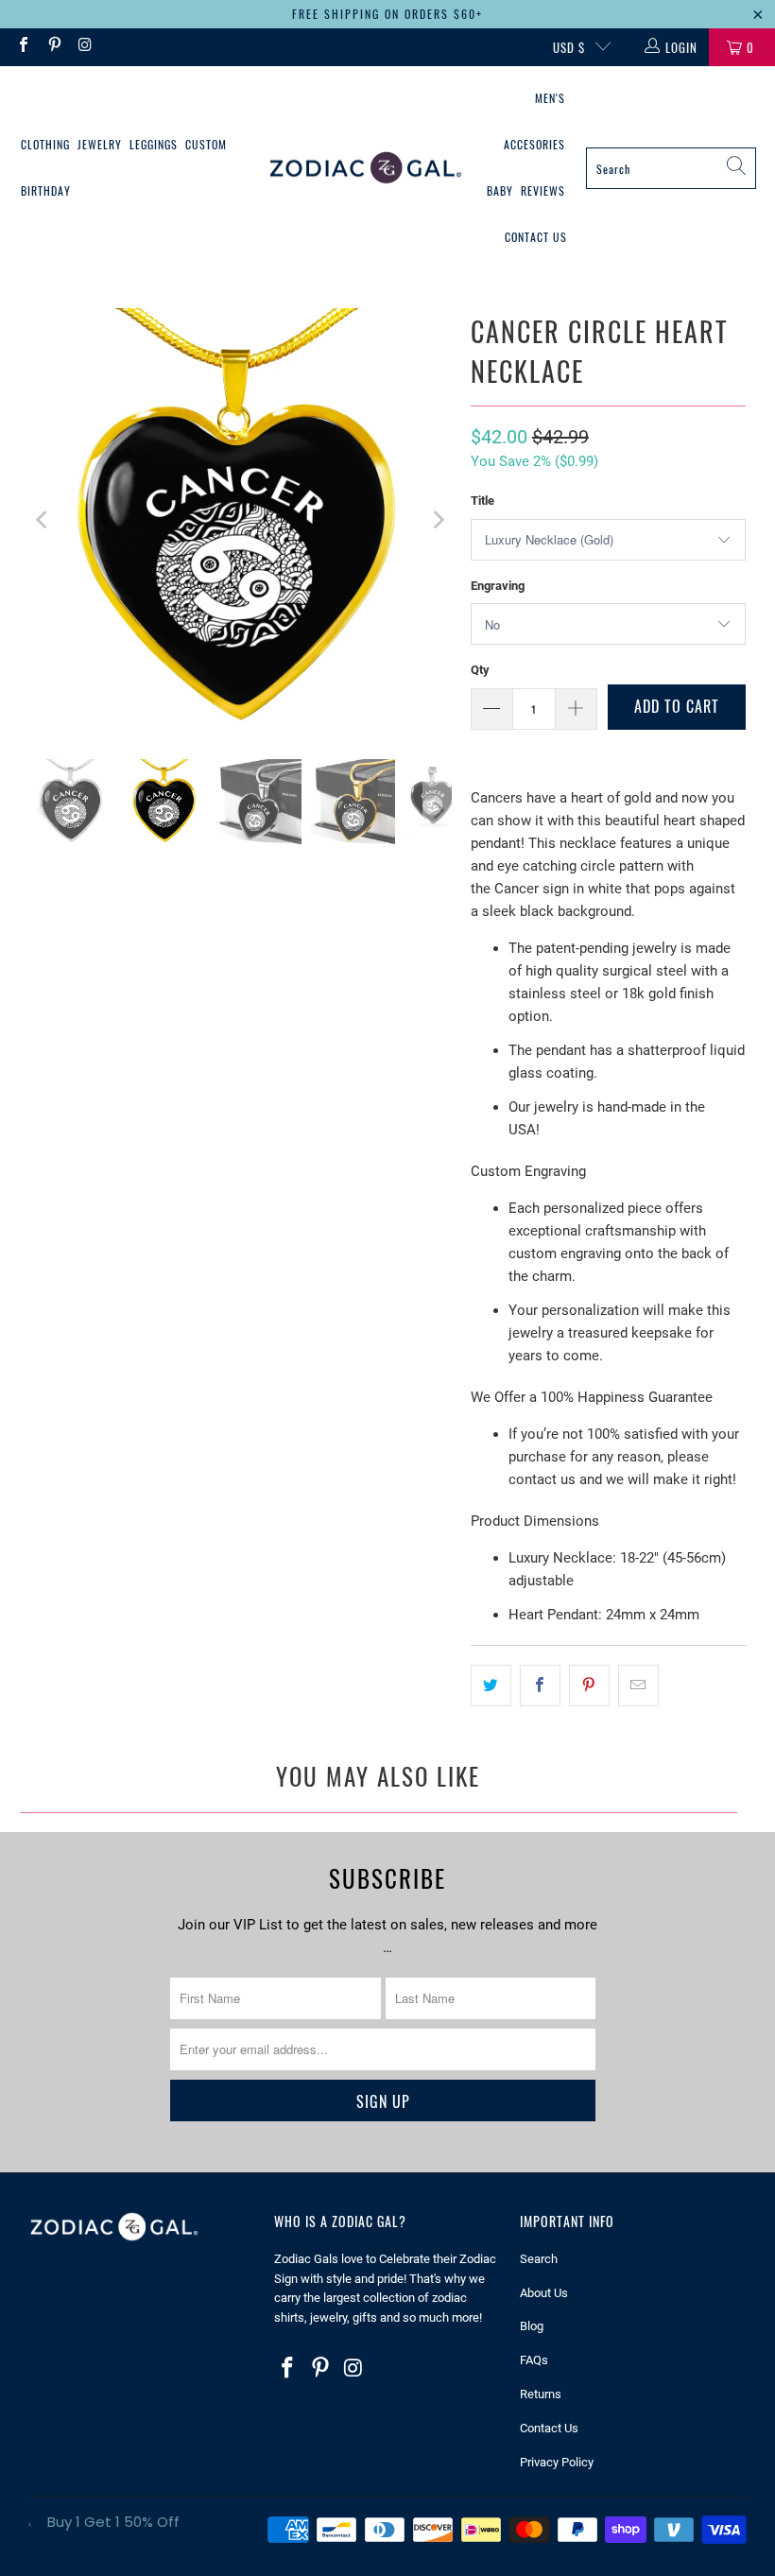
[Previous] (43, 519)
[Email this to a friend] (638, 1686)
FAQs (534, 2360)
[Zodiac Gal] (365, 169)
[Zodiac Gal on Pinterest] (53, 47)
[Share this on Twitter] (491, 1686)
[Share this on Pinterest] (589, 1686)
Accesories (534, 144)
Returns (541, 2394)
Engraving (498, 586)
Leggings (154, 144)
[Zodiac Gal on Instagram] (84, 47)
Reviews (543, 190)
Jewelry (100, 144)
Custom (206, 144)
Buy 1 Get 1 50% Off (113, 2522)
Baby (500, 190)
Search (539, 2259)
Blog (532, 2326)
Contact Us (536, 237)
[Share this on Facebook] (540, 1686)
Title (482, 501)
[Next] (438, 519)
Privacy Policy (557, 2462)
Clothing (45, 144)
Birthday (46, 190)
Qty (480, 670)
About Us (544, 2293)
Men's (550, 98)
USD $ (569, 47)
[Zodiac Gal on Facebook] (23, 47)
